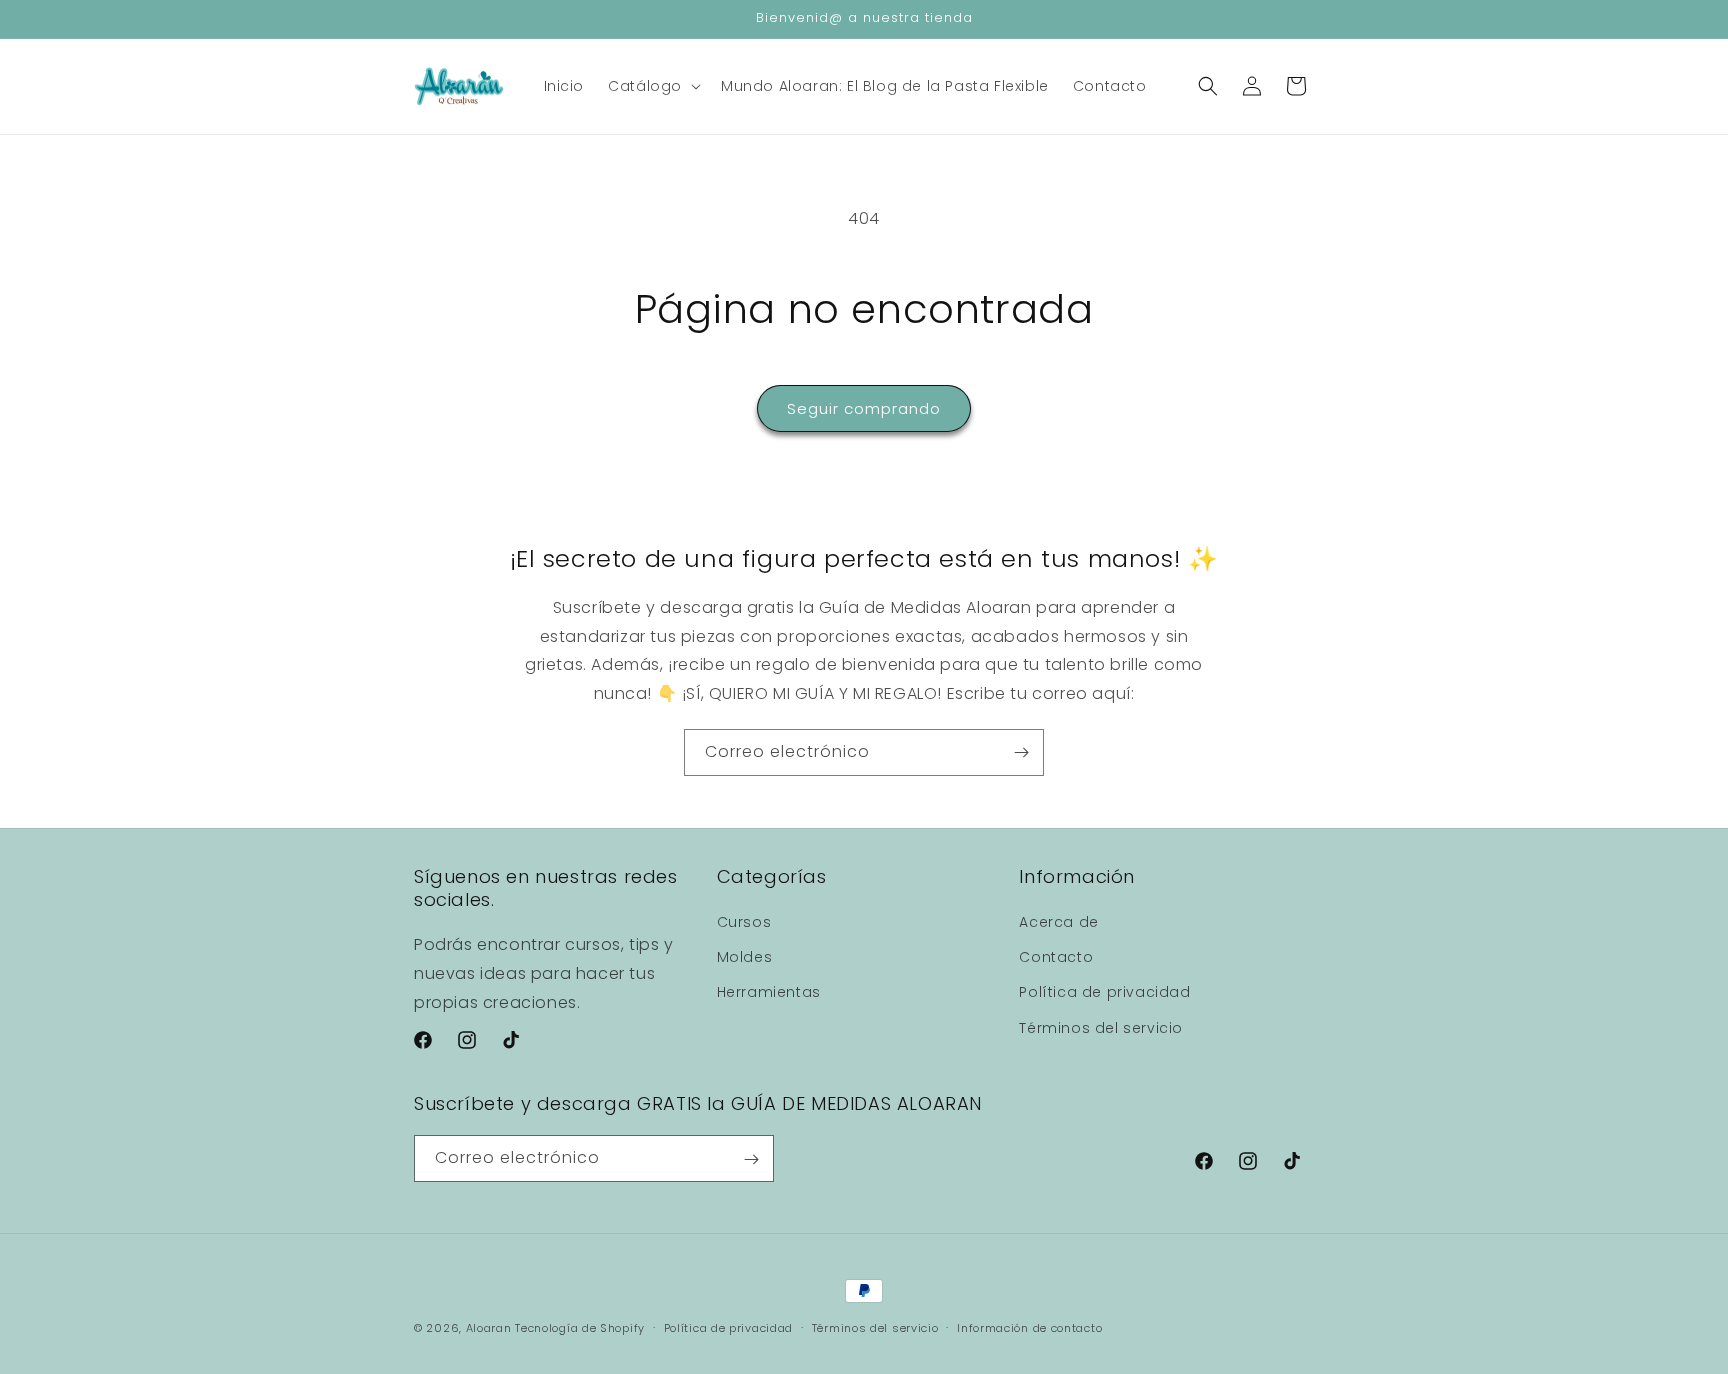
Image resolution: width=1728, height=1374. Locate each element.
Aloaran (489, 1328)
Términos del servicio (1101, 1028)
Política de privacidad (1104, 993)
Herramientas (769, 993)
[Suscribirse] (1021, 752)
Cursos (744, 922)
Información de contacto (1029, 1327)
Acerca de (1058, 922)
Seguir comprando (864, 408)
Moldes (745, 958)
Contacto (1056, 958)
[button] (652, 86)
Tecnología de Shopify (580, 1328)
